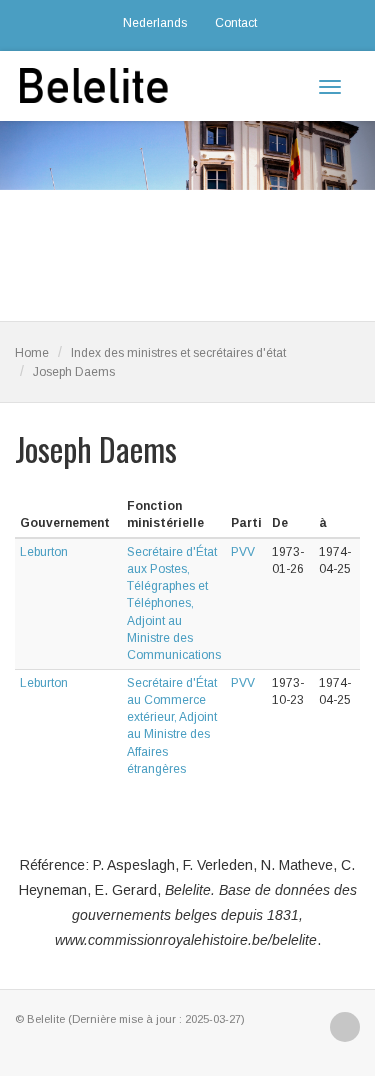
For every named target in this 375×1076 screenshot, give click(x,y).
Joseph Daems (74, 372)
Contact (236, 23)
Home (32, 353)
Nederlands (155, 23)
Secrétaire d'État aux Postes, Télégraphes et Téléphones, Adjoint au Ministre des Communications (174, 603)
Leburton (44, 552)
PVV (243, 552)
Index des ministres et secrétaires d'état (178, 353)
